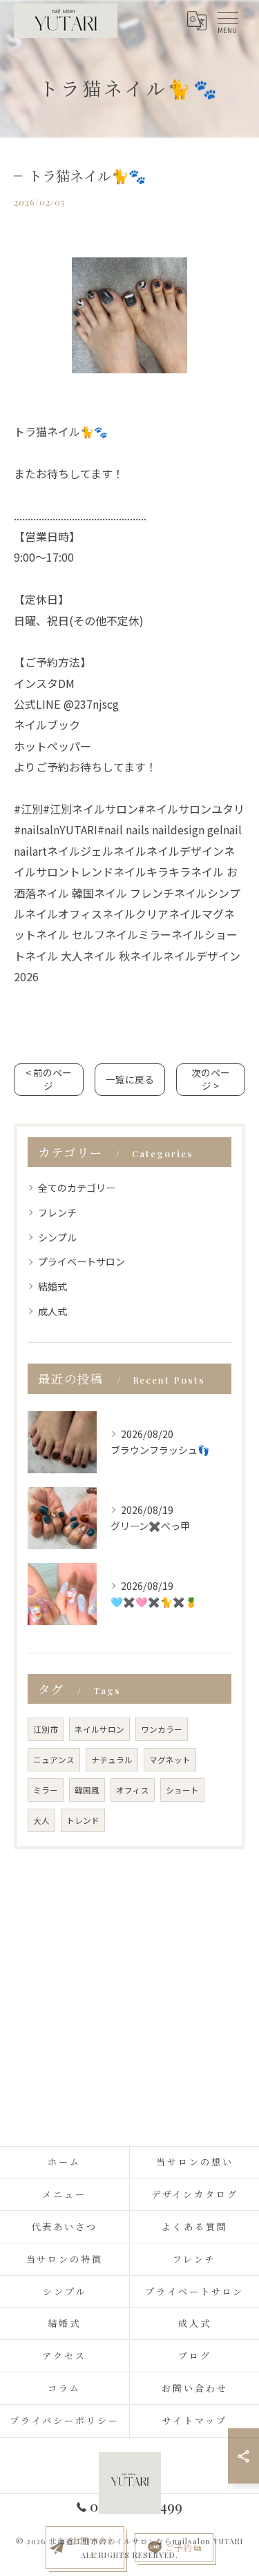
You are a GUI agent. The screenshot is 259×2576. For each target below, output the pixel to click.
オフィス (133, 1790)
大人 (41, 1820)
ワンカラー (162, 1729)
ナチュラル (112, 1760)
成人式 (52, 1311)
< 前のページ (49, 1079)
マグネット (170, 1760)
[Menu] (227, 21)
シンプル (57, 1237)
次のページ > (211, 1079)
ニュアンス (54, 1760)
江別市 (46, 1729)
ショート (182, 1790)
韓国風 (87, 1790)
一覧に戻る (130, 1079)
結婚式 (52, 1286)
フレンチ (57, 1212)
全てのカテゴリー (77, 1188)
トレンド (83, 1820)
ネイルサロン (99, 1729)
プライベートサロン (81, 1261)
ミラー (46, 1790)
